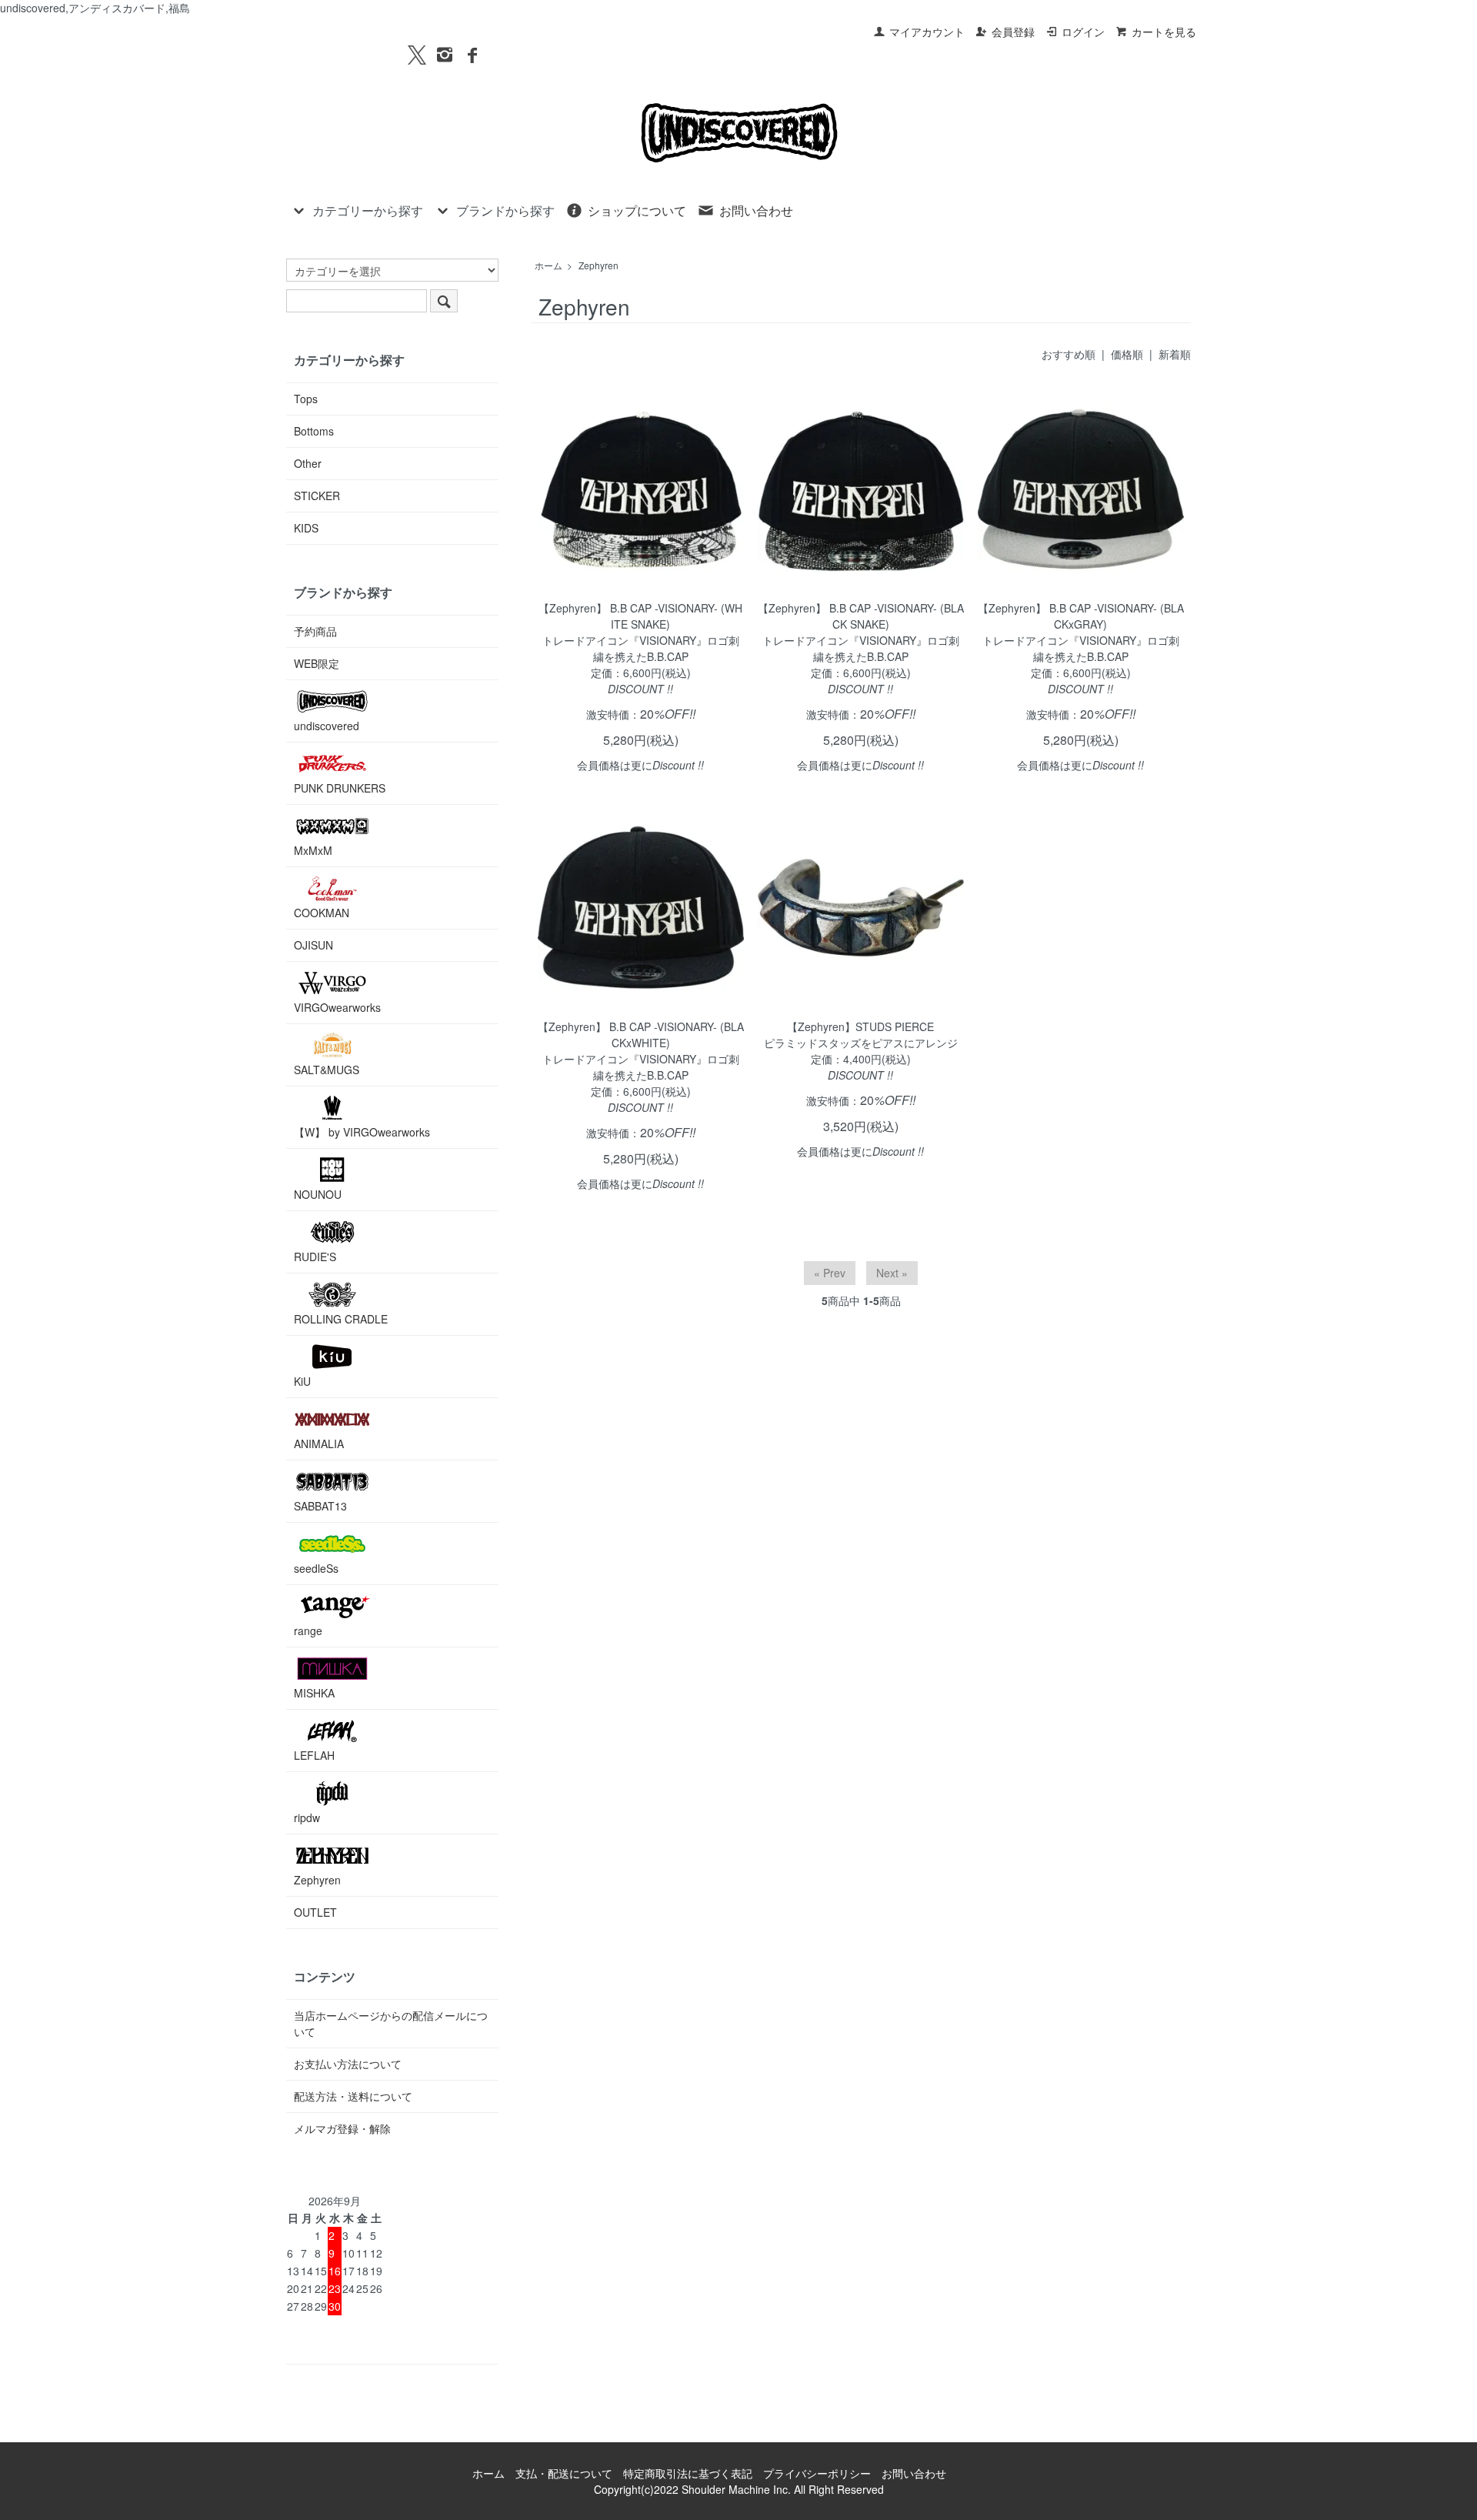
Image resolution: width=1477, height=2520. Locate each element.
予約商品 (315, 631)
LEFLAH (314, 1755)
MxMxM (313, 850)
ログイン (1083, 32)
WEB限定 (317, 663)
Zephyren (598, 265)
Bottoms (314, 431)
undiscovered (327, 726)
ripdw (307, 1817)
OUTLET (315, 1912)
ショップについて (637, 210)
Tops (306, 399)
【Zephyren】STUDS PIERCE (860, 1026)
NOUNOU (318, 1194)
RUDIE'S (315, 1257)
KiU (302, 1381)
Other (308, 463)
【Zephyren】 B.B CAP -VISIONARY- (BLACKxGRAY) (1081, 616)
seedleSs (316, 1568)
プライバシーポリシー (817, 2473)
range (308, 1630)
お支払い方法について (348, 2064)
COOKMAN (322, 913)
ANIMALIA (319, 1444)
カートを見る (1164, 32)
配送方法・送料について (353, 2096)
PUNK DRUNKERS (340, 788)
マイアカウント (927, 32)
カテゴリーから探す (368, 210)
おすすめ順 (1069, 354)
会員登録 (1013, 32)
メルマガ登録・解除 (342, 2128)
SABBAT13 (320, 1506)
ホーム (548, 265)
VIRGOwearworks (337, 1007)
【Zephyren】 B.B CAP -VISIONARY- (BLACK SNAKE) (861, 616)
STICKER (317, 496)
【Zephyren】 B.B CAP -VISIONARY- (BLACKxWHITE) (641, 1035)
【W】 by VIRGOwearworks (362, 1132)
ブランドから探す (505, 210)
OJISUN (313, 945)
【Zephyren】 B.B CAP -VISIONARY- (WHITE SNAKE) (640, 616)
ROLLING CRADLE (341, 1319)
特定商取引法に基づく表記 (688, 2473)
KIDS (306, 528)
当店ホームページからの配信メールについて (391, 2023)
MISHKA (314, 1693)
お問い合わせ (756, 210)
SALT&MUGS (327, 1070)
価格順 (1127, 354)
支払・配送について (564, 2473)
